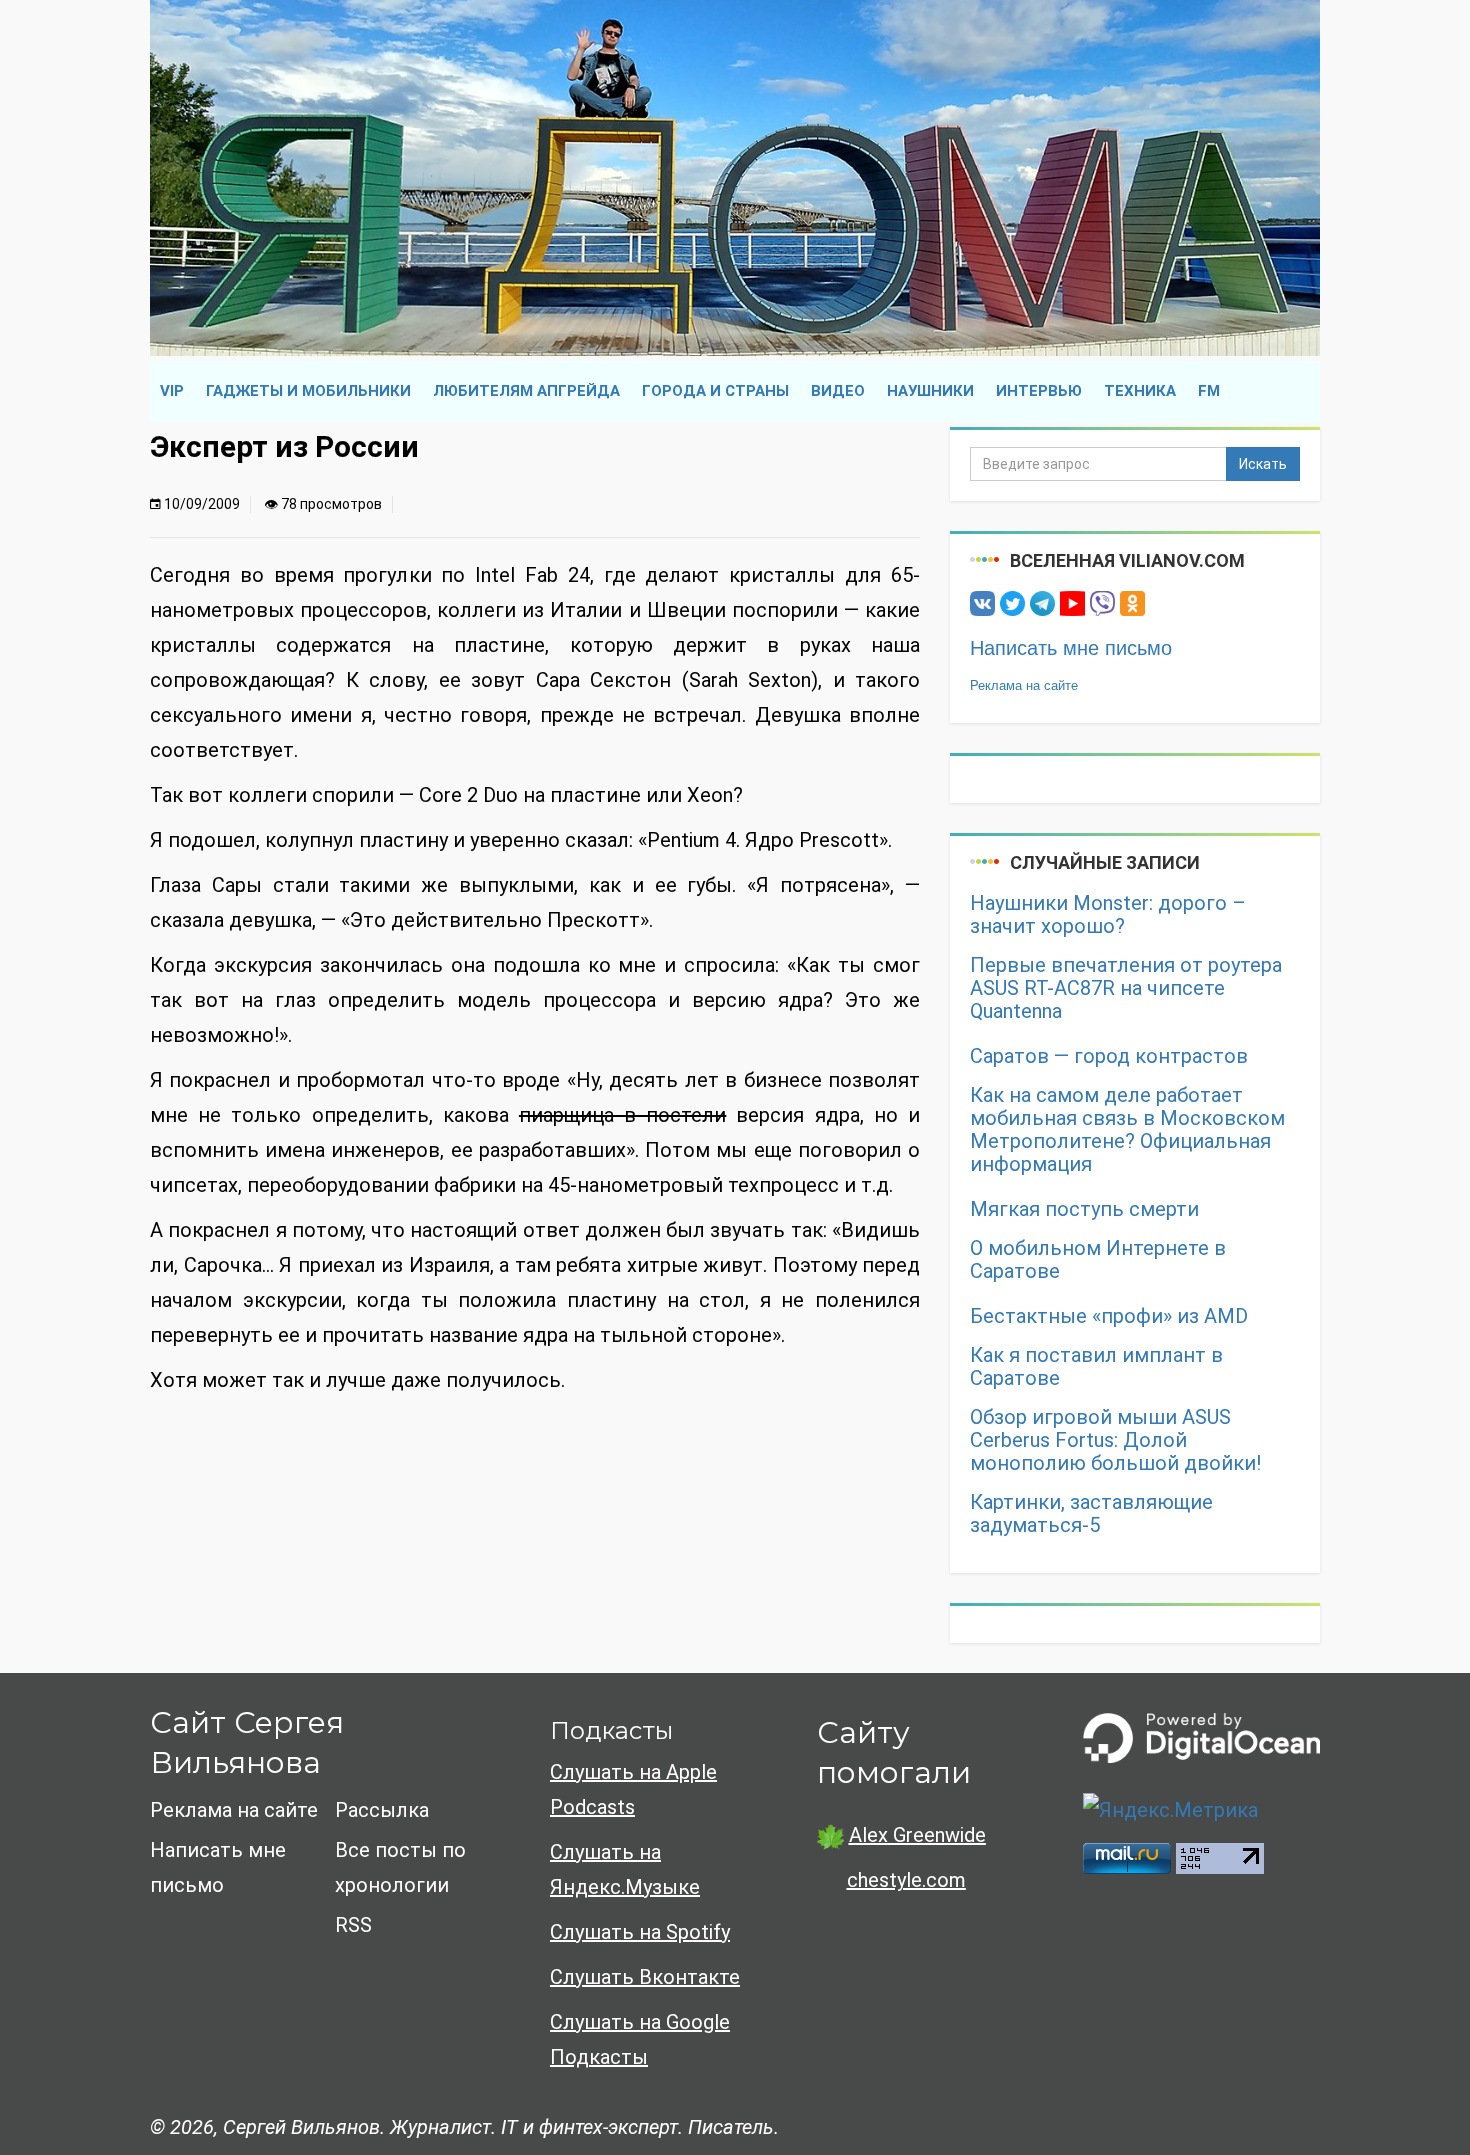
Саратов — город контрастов (1109, 1056)
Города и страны (715, 391)
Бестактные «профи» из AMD (1109, 1316)
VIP (172, 391)
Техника (1140, 391)
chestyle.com (906, 1880)
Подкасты (611, 1730)
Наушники (930, 391)
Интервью (1039, 391)
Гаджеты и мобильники (308, 391)
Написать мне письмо (1071, 648)
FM (1209, 391)
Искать (1263, 464)
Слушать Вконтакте (645, 1977)
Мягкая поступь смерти (1084, 1209)
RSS (353, 1925)
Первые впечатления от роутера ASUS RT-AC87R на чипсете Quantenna (1126, 988)
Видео (838, 391)
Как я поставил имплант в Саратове (1096, 1367)
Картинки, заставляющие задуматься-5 (1091, 1514)
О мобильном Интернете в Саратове (1098, 1260)
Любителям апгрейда (526, 391)
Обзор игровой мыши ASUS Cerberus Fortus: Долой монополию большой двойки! (1115, 1440)
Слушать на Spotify (640, 1932)
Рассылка (382, 1810)
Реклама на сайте (1024, 685)
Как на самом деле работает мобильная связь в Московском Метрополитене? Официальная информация (1127, 1130)
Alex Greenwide (917, 1835)
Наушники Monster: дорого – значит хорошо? (1108, 915)
